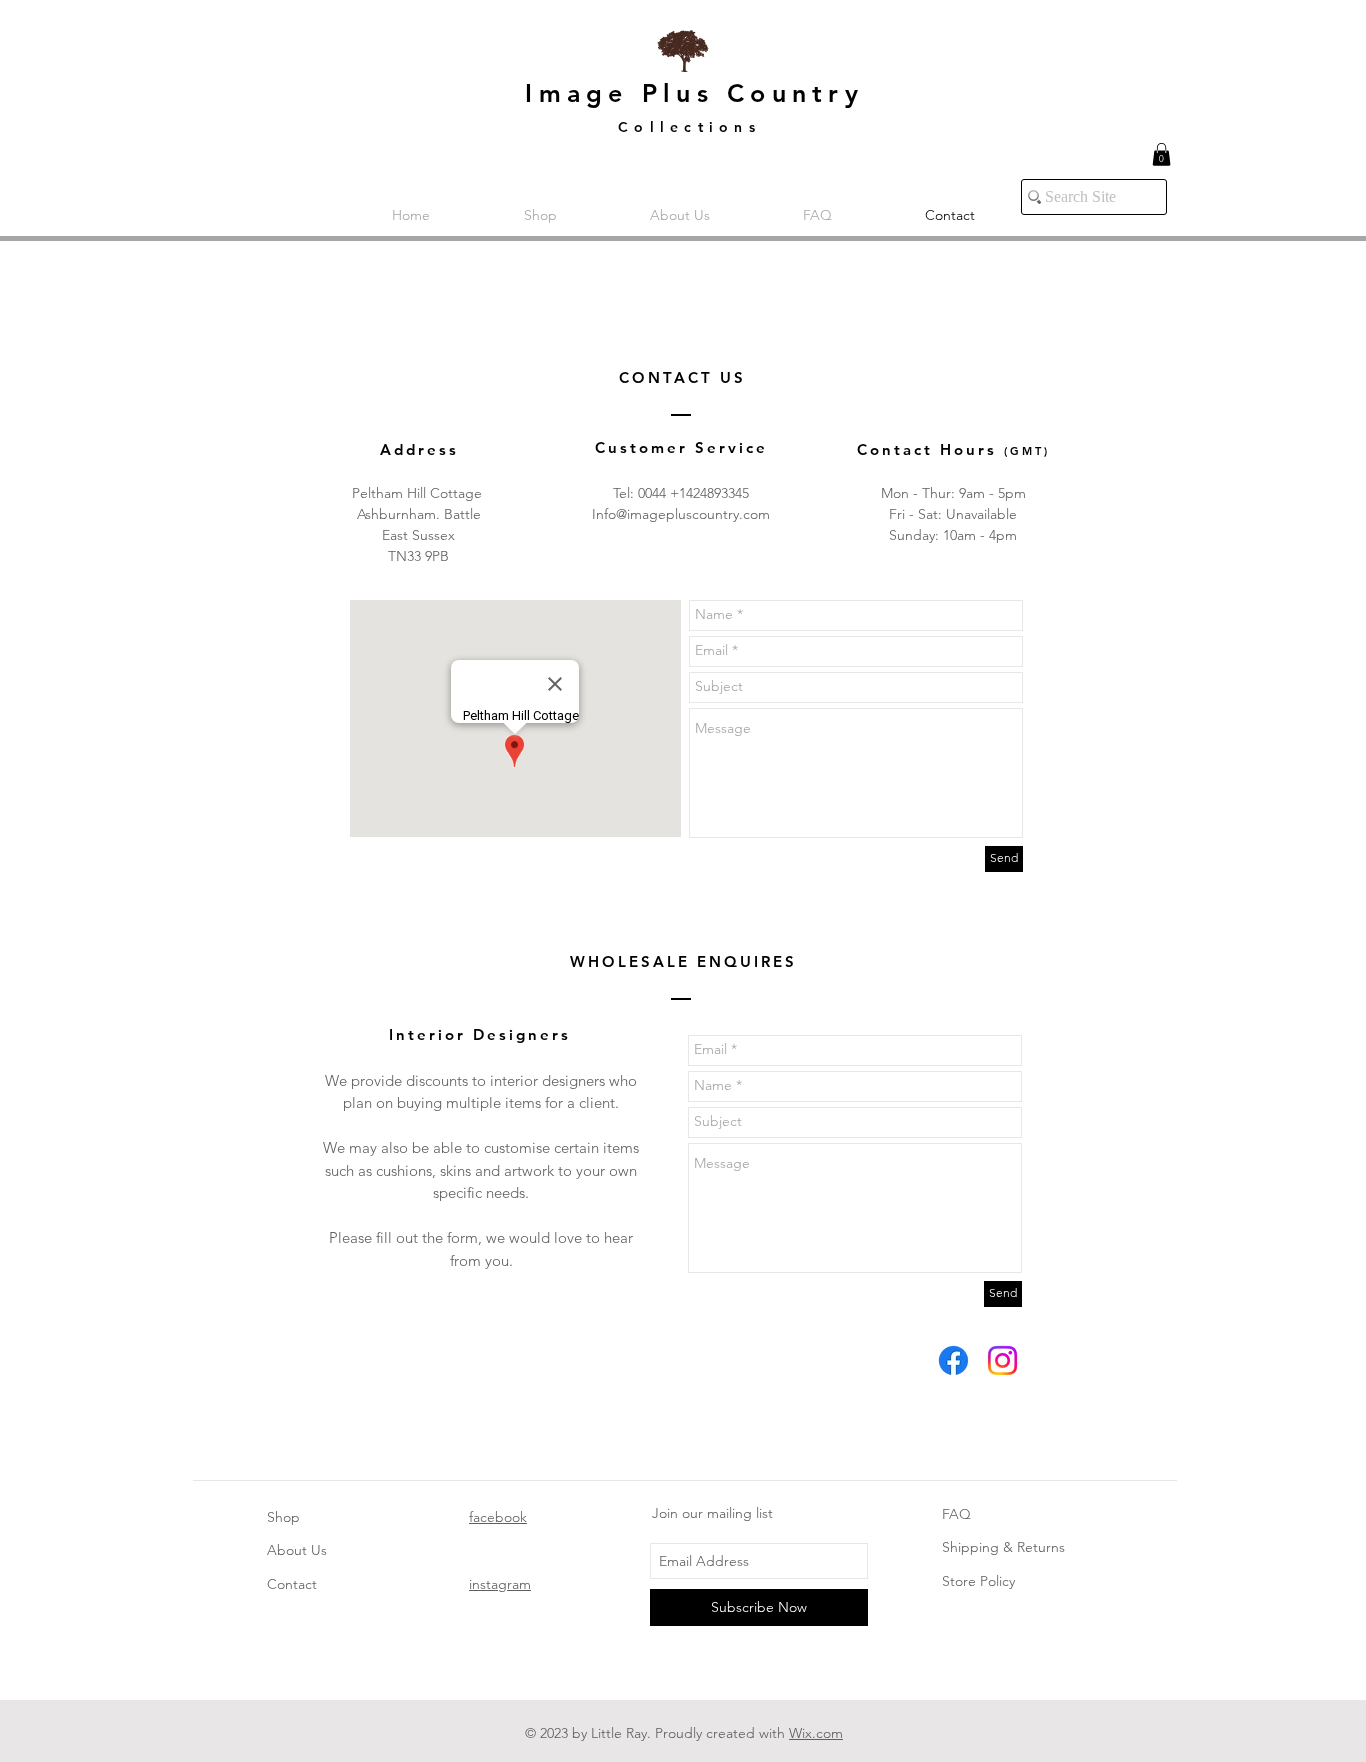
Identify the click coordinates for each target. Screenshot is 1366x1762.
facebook (498, 1517)
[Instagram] (1002, 1360)
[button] (1161, 154)
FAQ (956, 1514)
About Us (297, 1550)
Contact (292, 1584)
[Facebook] (953, 1360)
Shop (283, 1517)
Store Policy (978, 1581)
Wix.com (816, 1733)
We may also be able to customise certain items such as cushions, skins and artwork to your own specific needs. (481, 1170)
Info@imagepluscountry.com (681, 514)
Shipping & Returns (1003, 1547)
